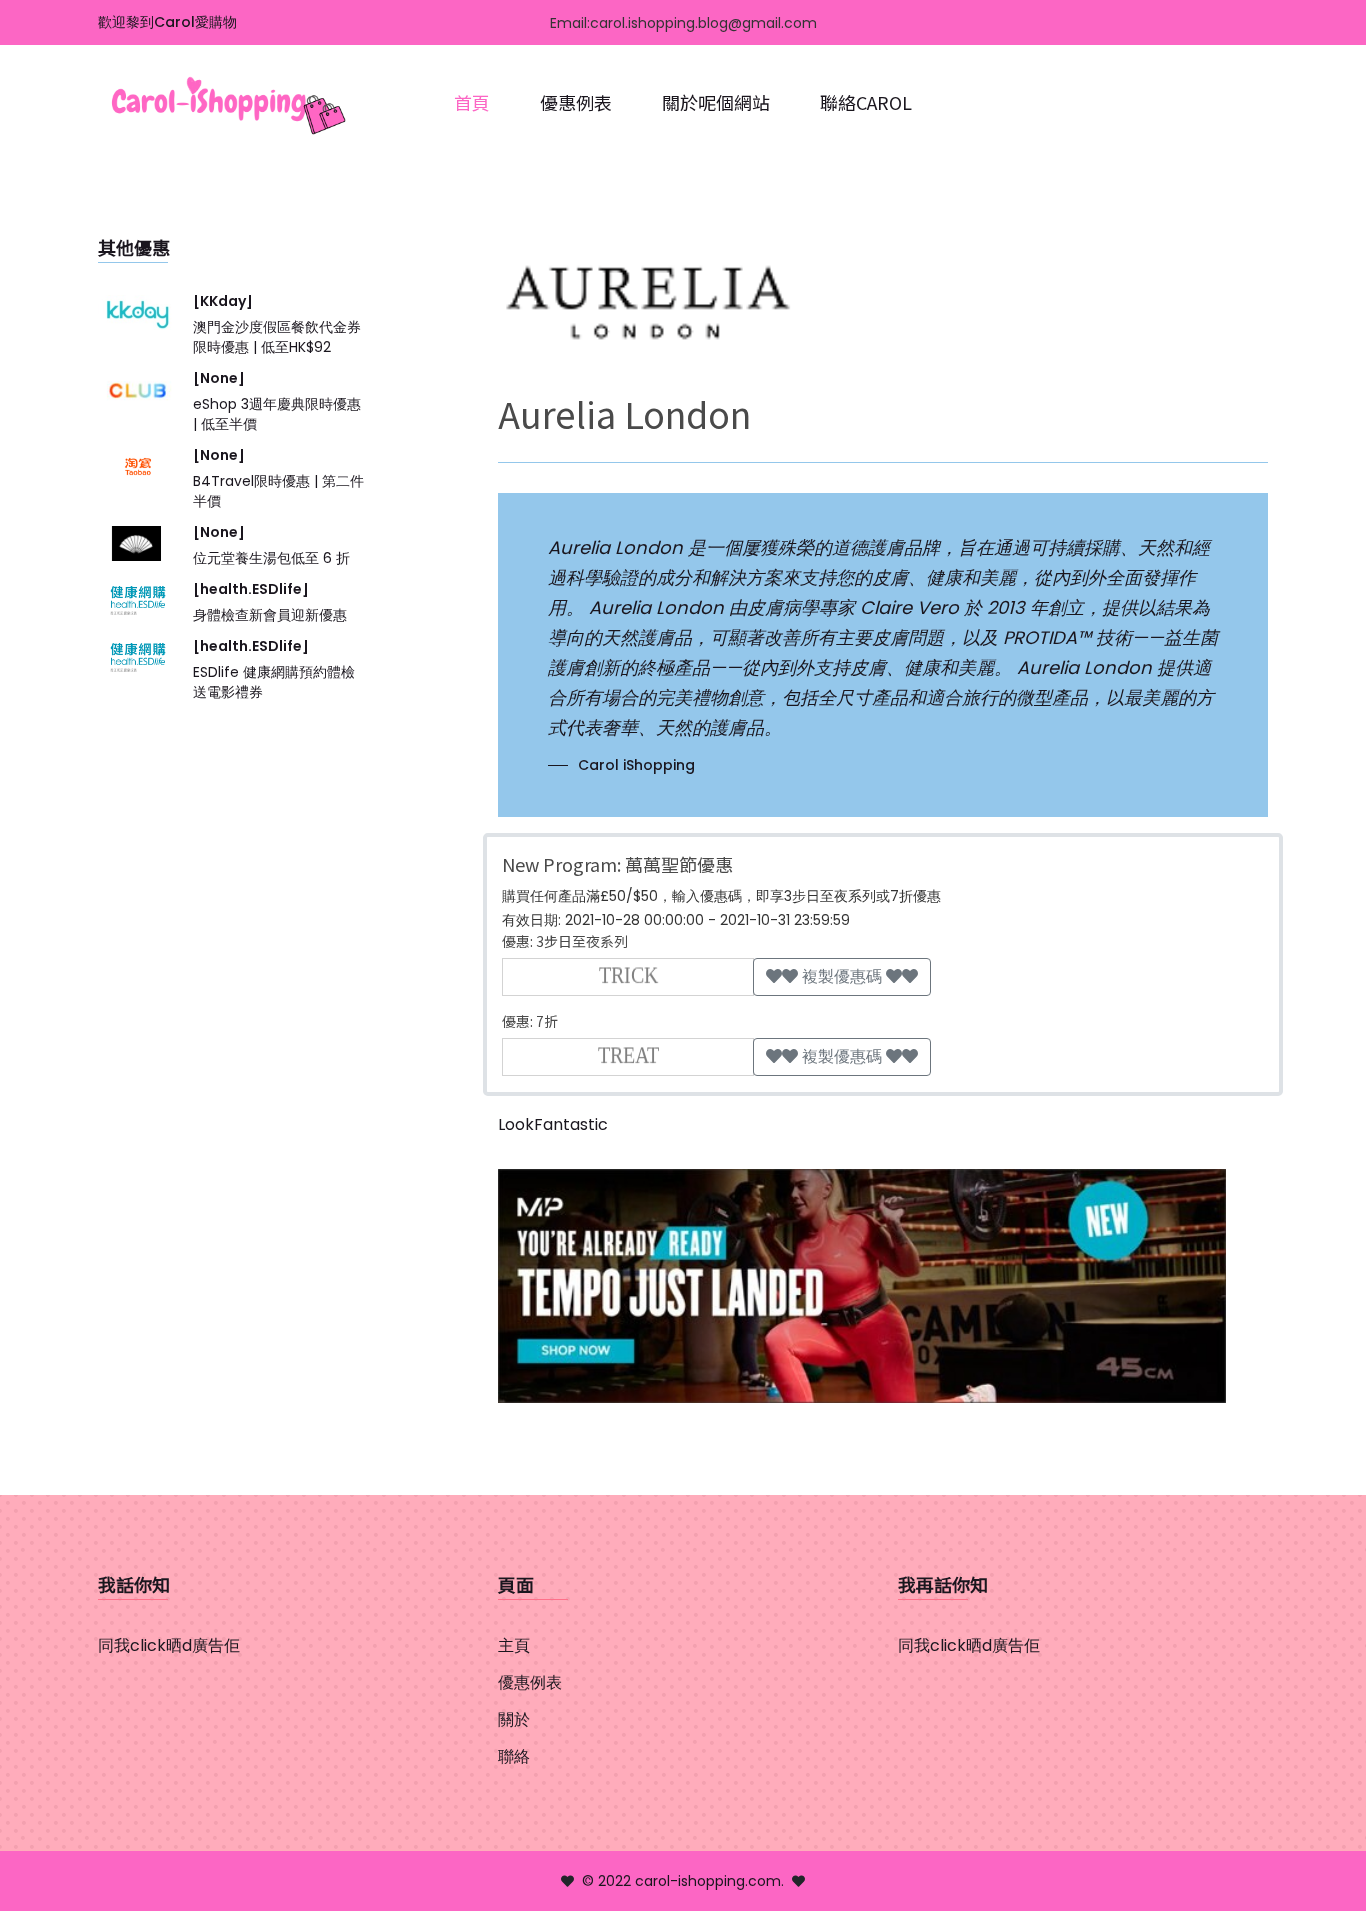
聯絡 (514, 1756)
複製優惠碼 (842, 976)
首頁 (472, 102)
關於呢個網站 (716, 102)
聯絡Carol (866, 102)
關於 (514, 1719)
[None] (219, 378)
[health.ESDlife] (251, 589)
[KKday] (223, 301)
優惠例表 (576, 102)
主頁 (514, 1645)
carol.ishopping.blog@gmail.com (703, 23)
